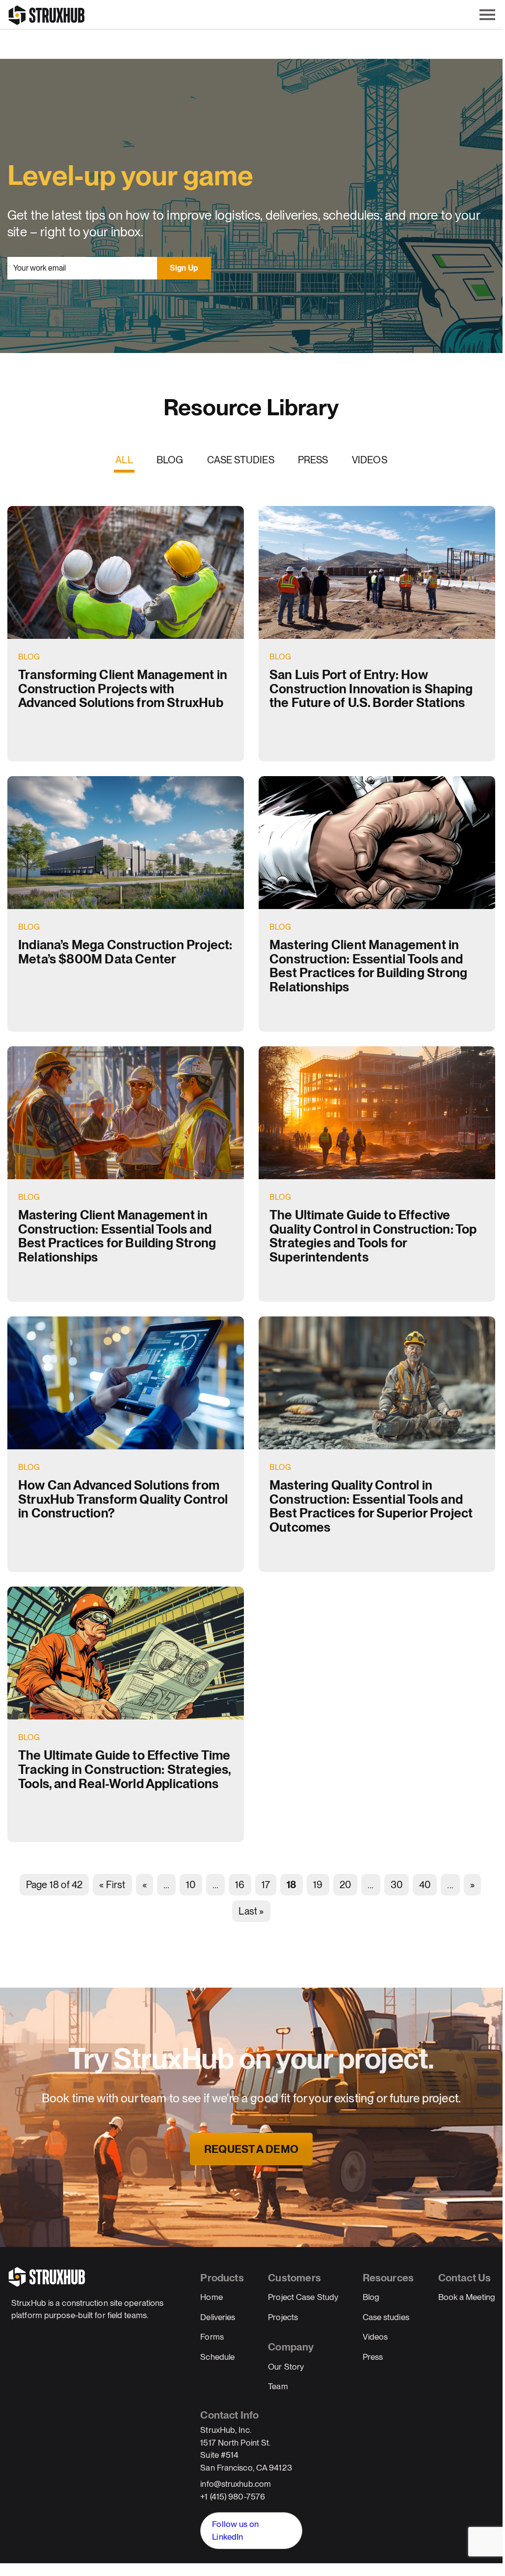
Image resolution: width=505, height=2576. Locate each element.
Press (313, 460)
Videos (370, 460)
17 (266, 1885)
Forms (212, 2337)
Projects (283, 2317)
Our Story (286, 2367)
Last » (251, 1911)
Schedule (217, 2357)
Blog (170, 460)
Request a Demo (252, 2149)
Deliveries (218, 2317)
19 (318, 1885)
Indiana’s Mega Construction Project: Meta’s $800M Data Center (125, 952)
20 (345, 1885)
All (124, 460)
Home (211, 2297)
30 (397, 1885)
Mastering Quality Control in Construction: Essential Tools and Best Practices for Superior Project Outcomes (371, 1506)
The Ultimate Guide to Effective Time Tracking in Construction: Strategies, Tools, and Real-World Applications (125, 1769)
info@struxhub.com (236, 2484)
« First (112, 1885)
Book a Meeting (467, 2297)
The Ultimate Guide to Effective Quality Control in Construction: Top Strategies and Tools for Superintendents (373, 1236)
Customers (294, 2278)
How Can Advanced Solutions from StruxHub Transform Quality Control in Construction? (123, 1499)
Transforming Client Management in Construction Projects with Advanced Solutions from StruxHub (123, 688)
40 (425, 1885)
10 (191, 1885)
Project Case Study (303, 2297)
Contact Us (465, 2278)
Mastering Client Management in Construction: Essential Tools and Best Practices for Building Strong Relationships (368, 966)
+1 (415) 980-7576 (233, 2497)
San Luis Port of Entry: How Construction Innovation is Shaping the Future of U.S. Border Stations (371, 688)
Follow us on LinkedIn (235, 2530)
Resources (388, 2278)
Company (291, 2347)
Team (278, 2386)
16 (240, 1885)
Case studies (241, 460)
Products (222, 2278)
